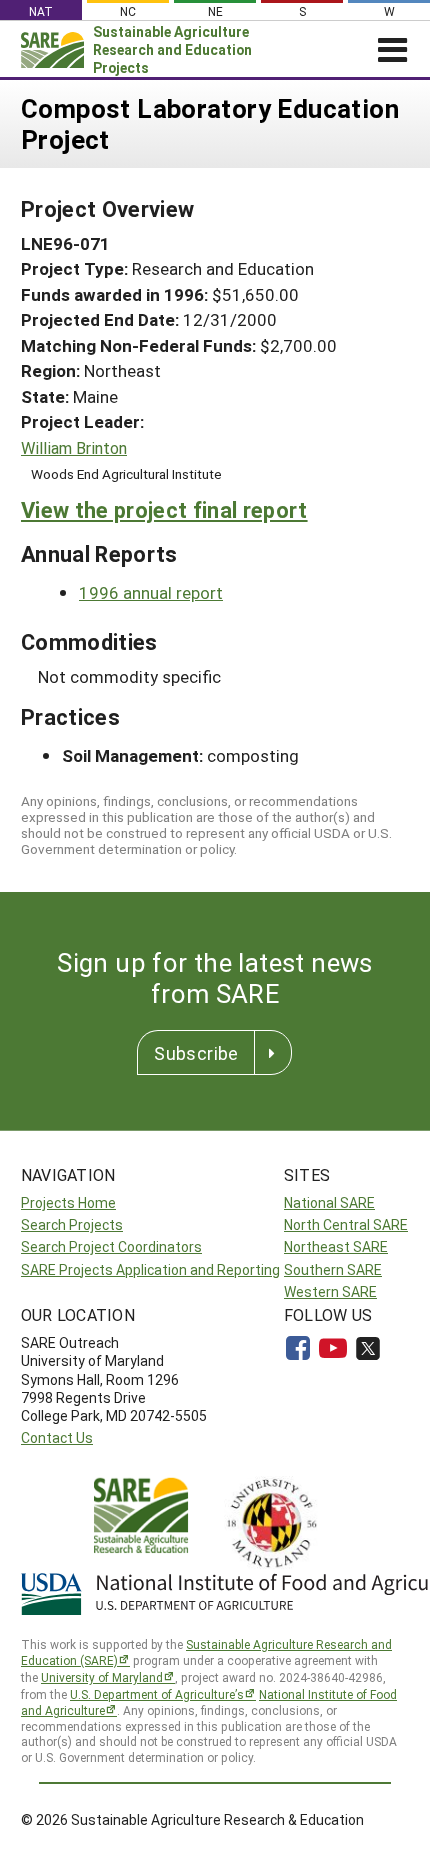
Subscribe (196, 1053)
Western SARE (330, 1291)
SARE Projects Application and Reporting (150, 1269)
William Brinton (74, 448)
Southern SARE (333, 1269)
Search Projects (72, 1224)
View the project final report (164, 509)
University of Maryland (102, 1677)
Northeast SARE (336, 1246)
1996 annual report (151, 592)
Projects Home (68, 1202)
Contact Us (57, 1437)
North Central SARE (346, 1224)
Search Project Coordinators (111, 1246)
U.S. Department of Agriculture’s (157, 1694)
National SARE (329, 1202)
